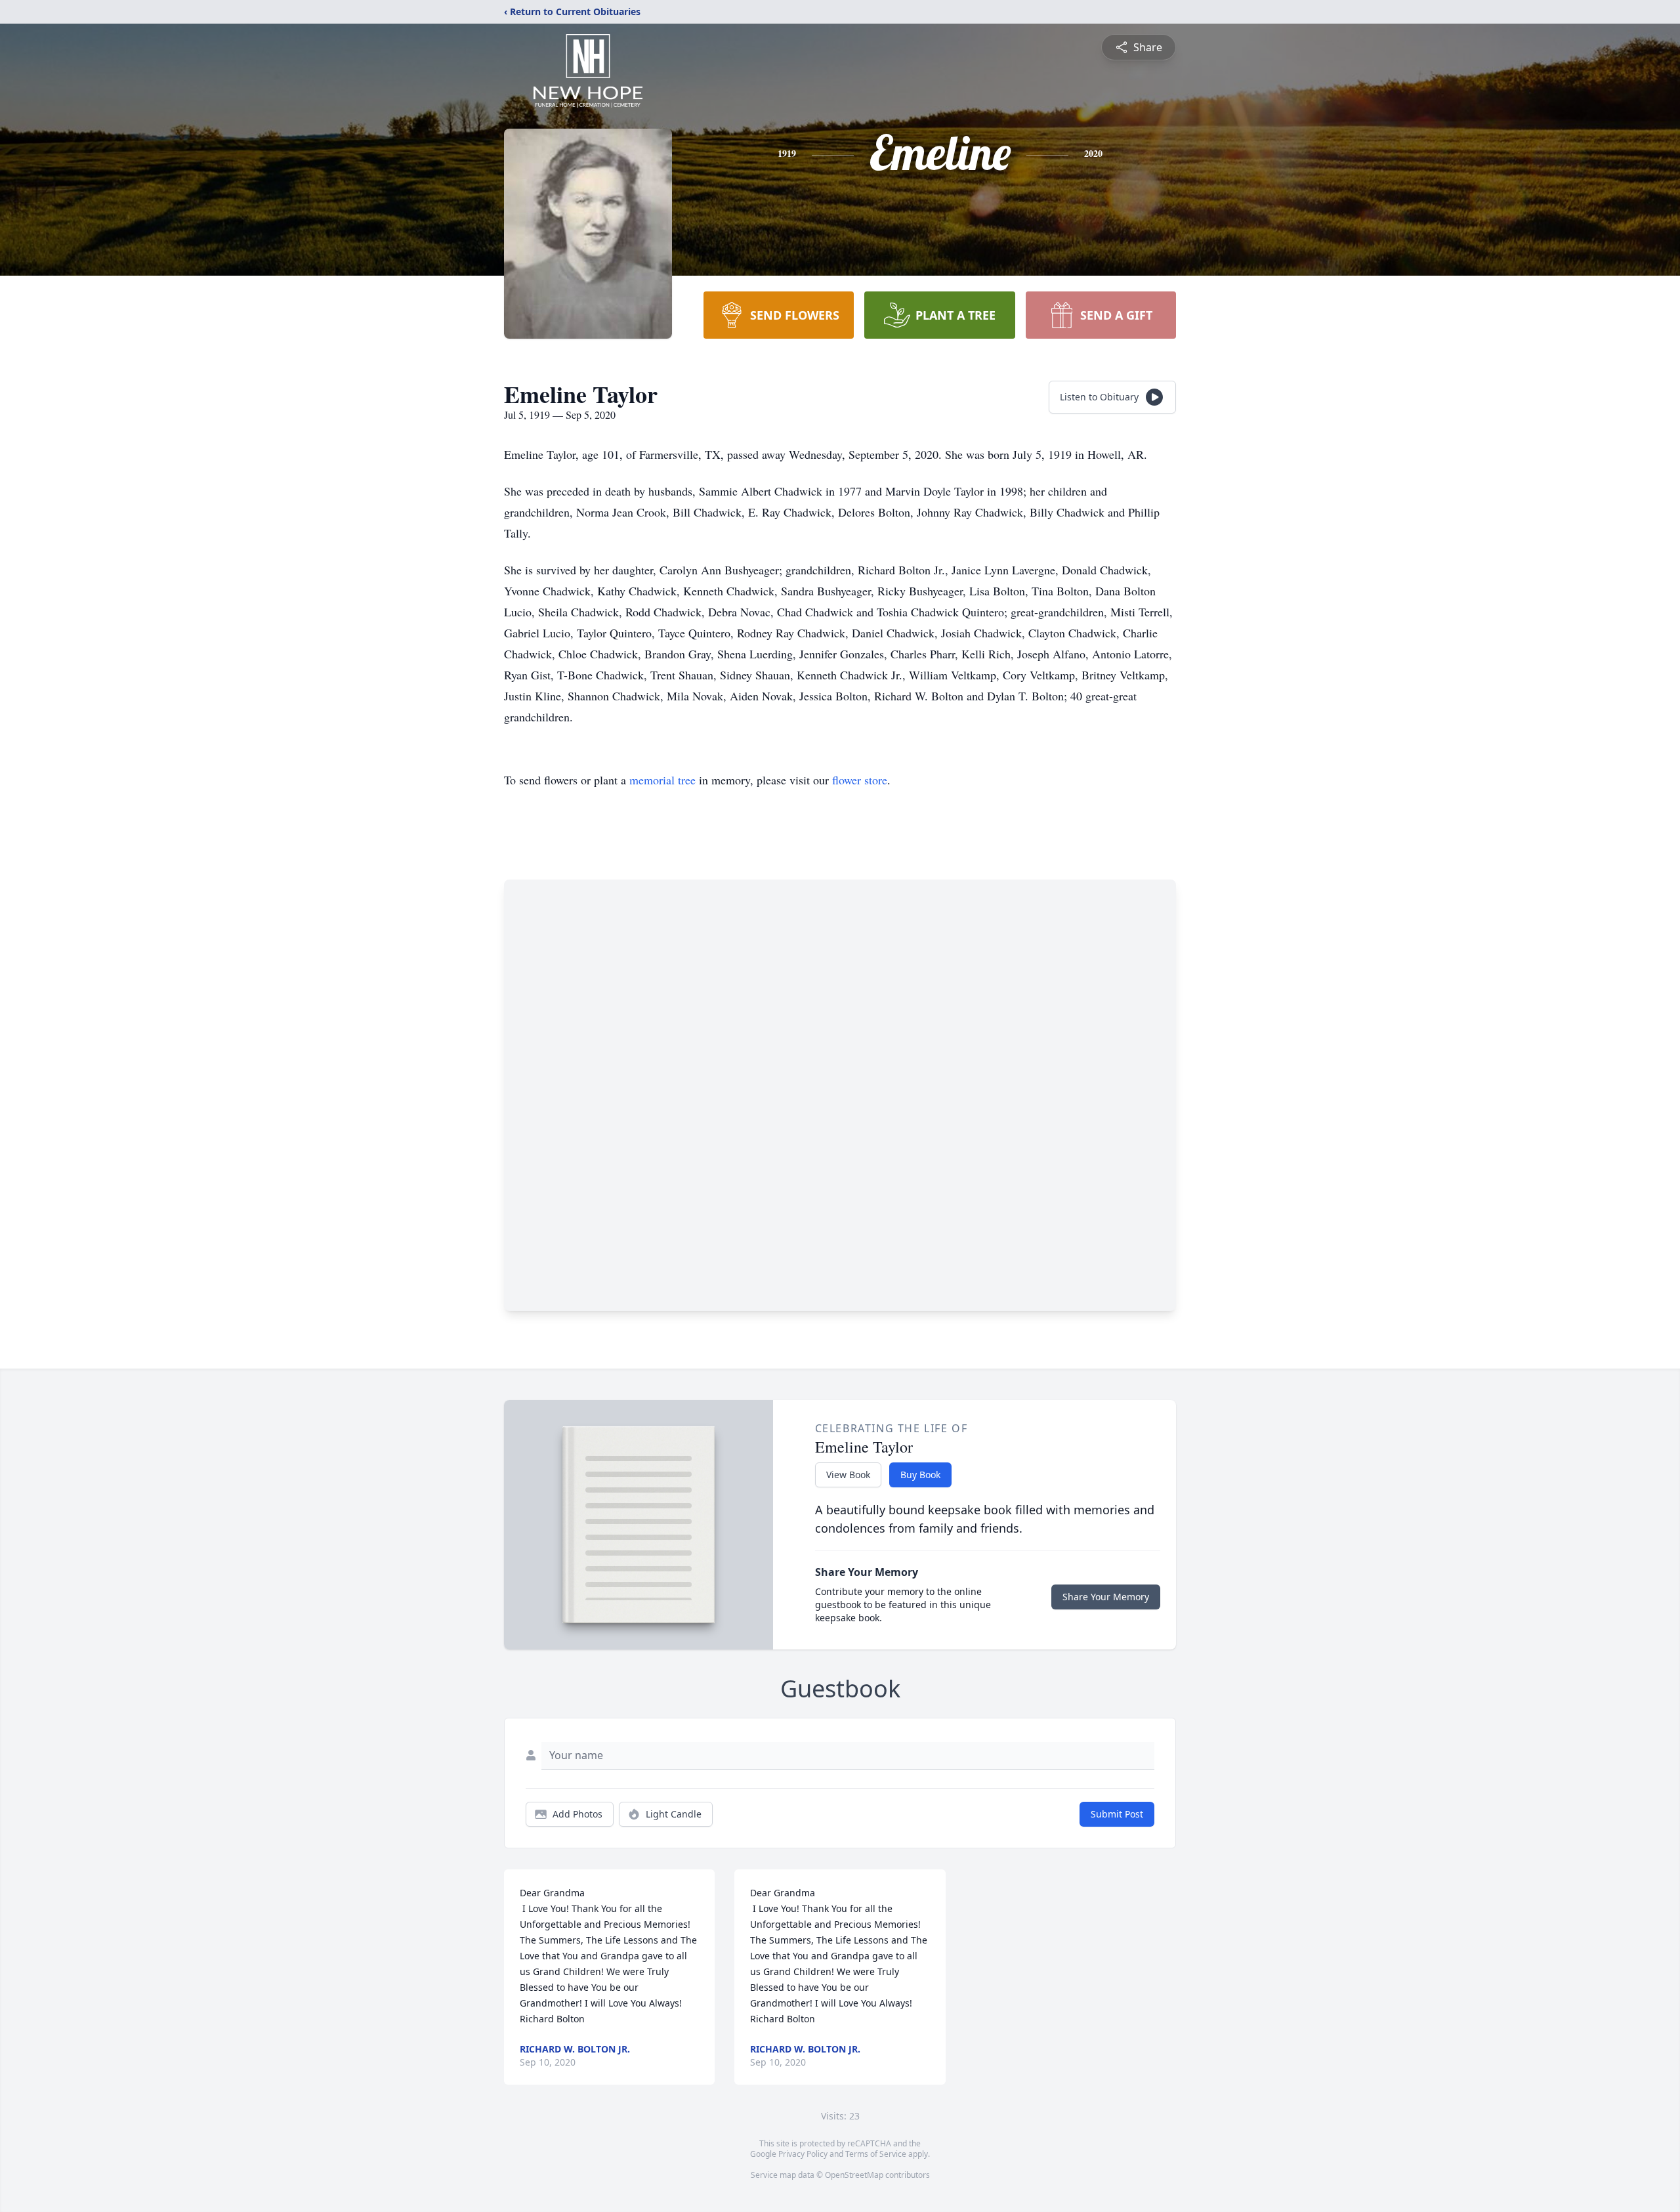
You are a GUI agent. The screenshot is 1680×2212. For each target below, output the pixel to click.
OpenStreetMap (854, 2175)
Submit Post (1117, 1814)
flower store (860, 780)
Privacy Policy (803, 2154)
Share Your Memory (1106, 1597)
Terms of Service (876, 2154)
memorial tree (662, 780)
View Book (848, 1475)
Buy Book (920, 1475)
